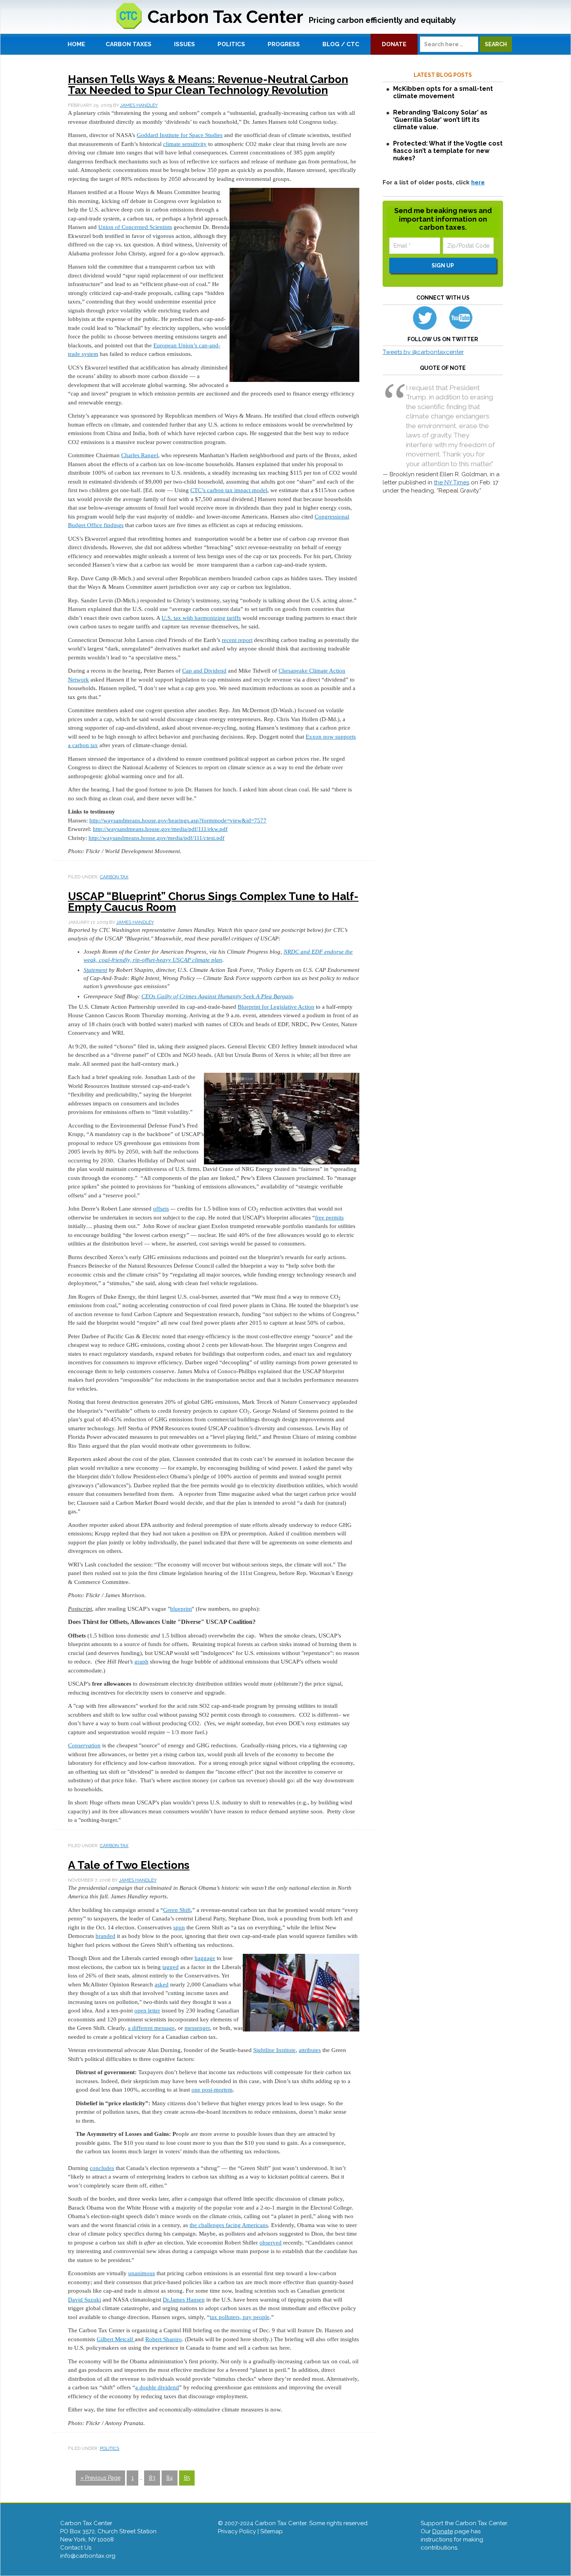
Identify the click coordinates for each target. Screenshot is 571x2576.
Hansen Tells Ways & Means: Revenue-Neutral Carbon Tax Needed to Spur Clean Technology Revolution (208, 85)
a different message (151, 2028)
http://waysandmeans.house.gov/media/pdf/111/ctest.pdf (157, 838)
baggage (205, 1958)
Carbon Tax (114, 877)
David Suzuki (84, 2300)
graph (141, 1662)
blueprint (181, 1609)
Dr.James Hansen (184, 2300)
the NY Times (452, 482)
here (478, 182)
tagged (171, 1967)
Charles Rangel (140, 455)
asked (162, 1984)
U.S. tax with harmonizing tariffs (201, 618)
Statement (95, 970)
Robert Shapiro (164, 2339)
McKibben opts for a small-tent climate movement (443, 92)
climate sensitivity (185, 144)
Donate (443, 2531)
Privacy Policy (237, 2531)
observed (271, 2243)
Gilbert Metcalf (116, 2339)
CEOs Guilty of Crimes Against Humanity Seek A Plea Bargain (217, 996)
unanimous (142, 2273)
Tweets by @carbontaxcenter (423, 352)
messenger (197, 2028)
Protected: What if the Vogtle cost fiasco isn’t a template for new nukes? (448, 151)
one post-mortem (212, 2090)
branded (105, 1936)
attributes (310, 2050)
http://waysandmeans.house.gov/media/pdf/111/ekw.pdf (160, 829)
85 (187, 2478)
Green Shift (177, 1910)
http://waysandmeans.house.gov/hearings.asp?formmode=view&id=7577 (178, 821)
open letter (147, 2010)
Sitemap (272, 2531)
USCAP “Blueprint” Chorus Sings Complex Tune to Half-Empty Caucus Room (213, 902)
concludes (102, 2168)
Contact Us (76, 2548)
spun (179, 1927)
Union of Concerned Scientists (135, 227)
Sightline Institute (274, 2050)
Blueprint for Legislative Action (276, 1007)
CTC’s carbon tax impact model (229, 490)
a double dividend (157, 2387)
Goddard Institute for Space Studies (180, 135)
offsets (161, 1209)
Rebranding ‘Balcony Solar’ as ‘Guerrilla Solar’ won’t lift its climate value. (440, 120)
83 (152, 2478)
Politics (110, 2448)
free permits (329, 1218)
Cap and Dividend (204, 671)
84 (170, 2478)
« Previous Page (100, 2478)
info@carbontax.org (88, 2556)
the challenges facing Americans (229, 2225)
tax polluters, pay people (240, 2317)
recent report (237, 640)
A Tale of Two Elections (129, 1865)
